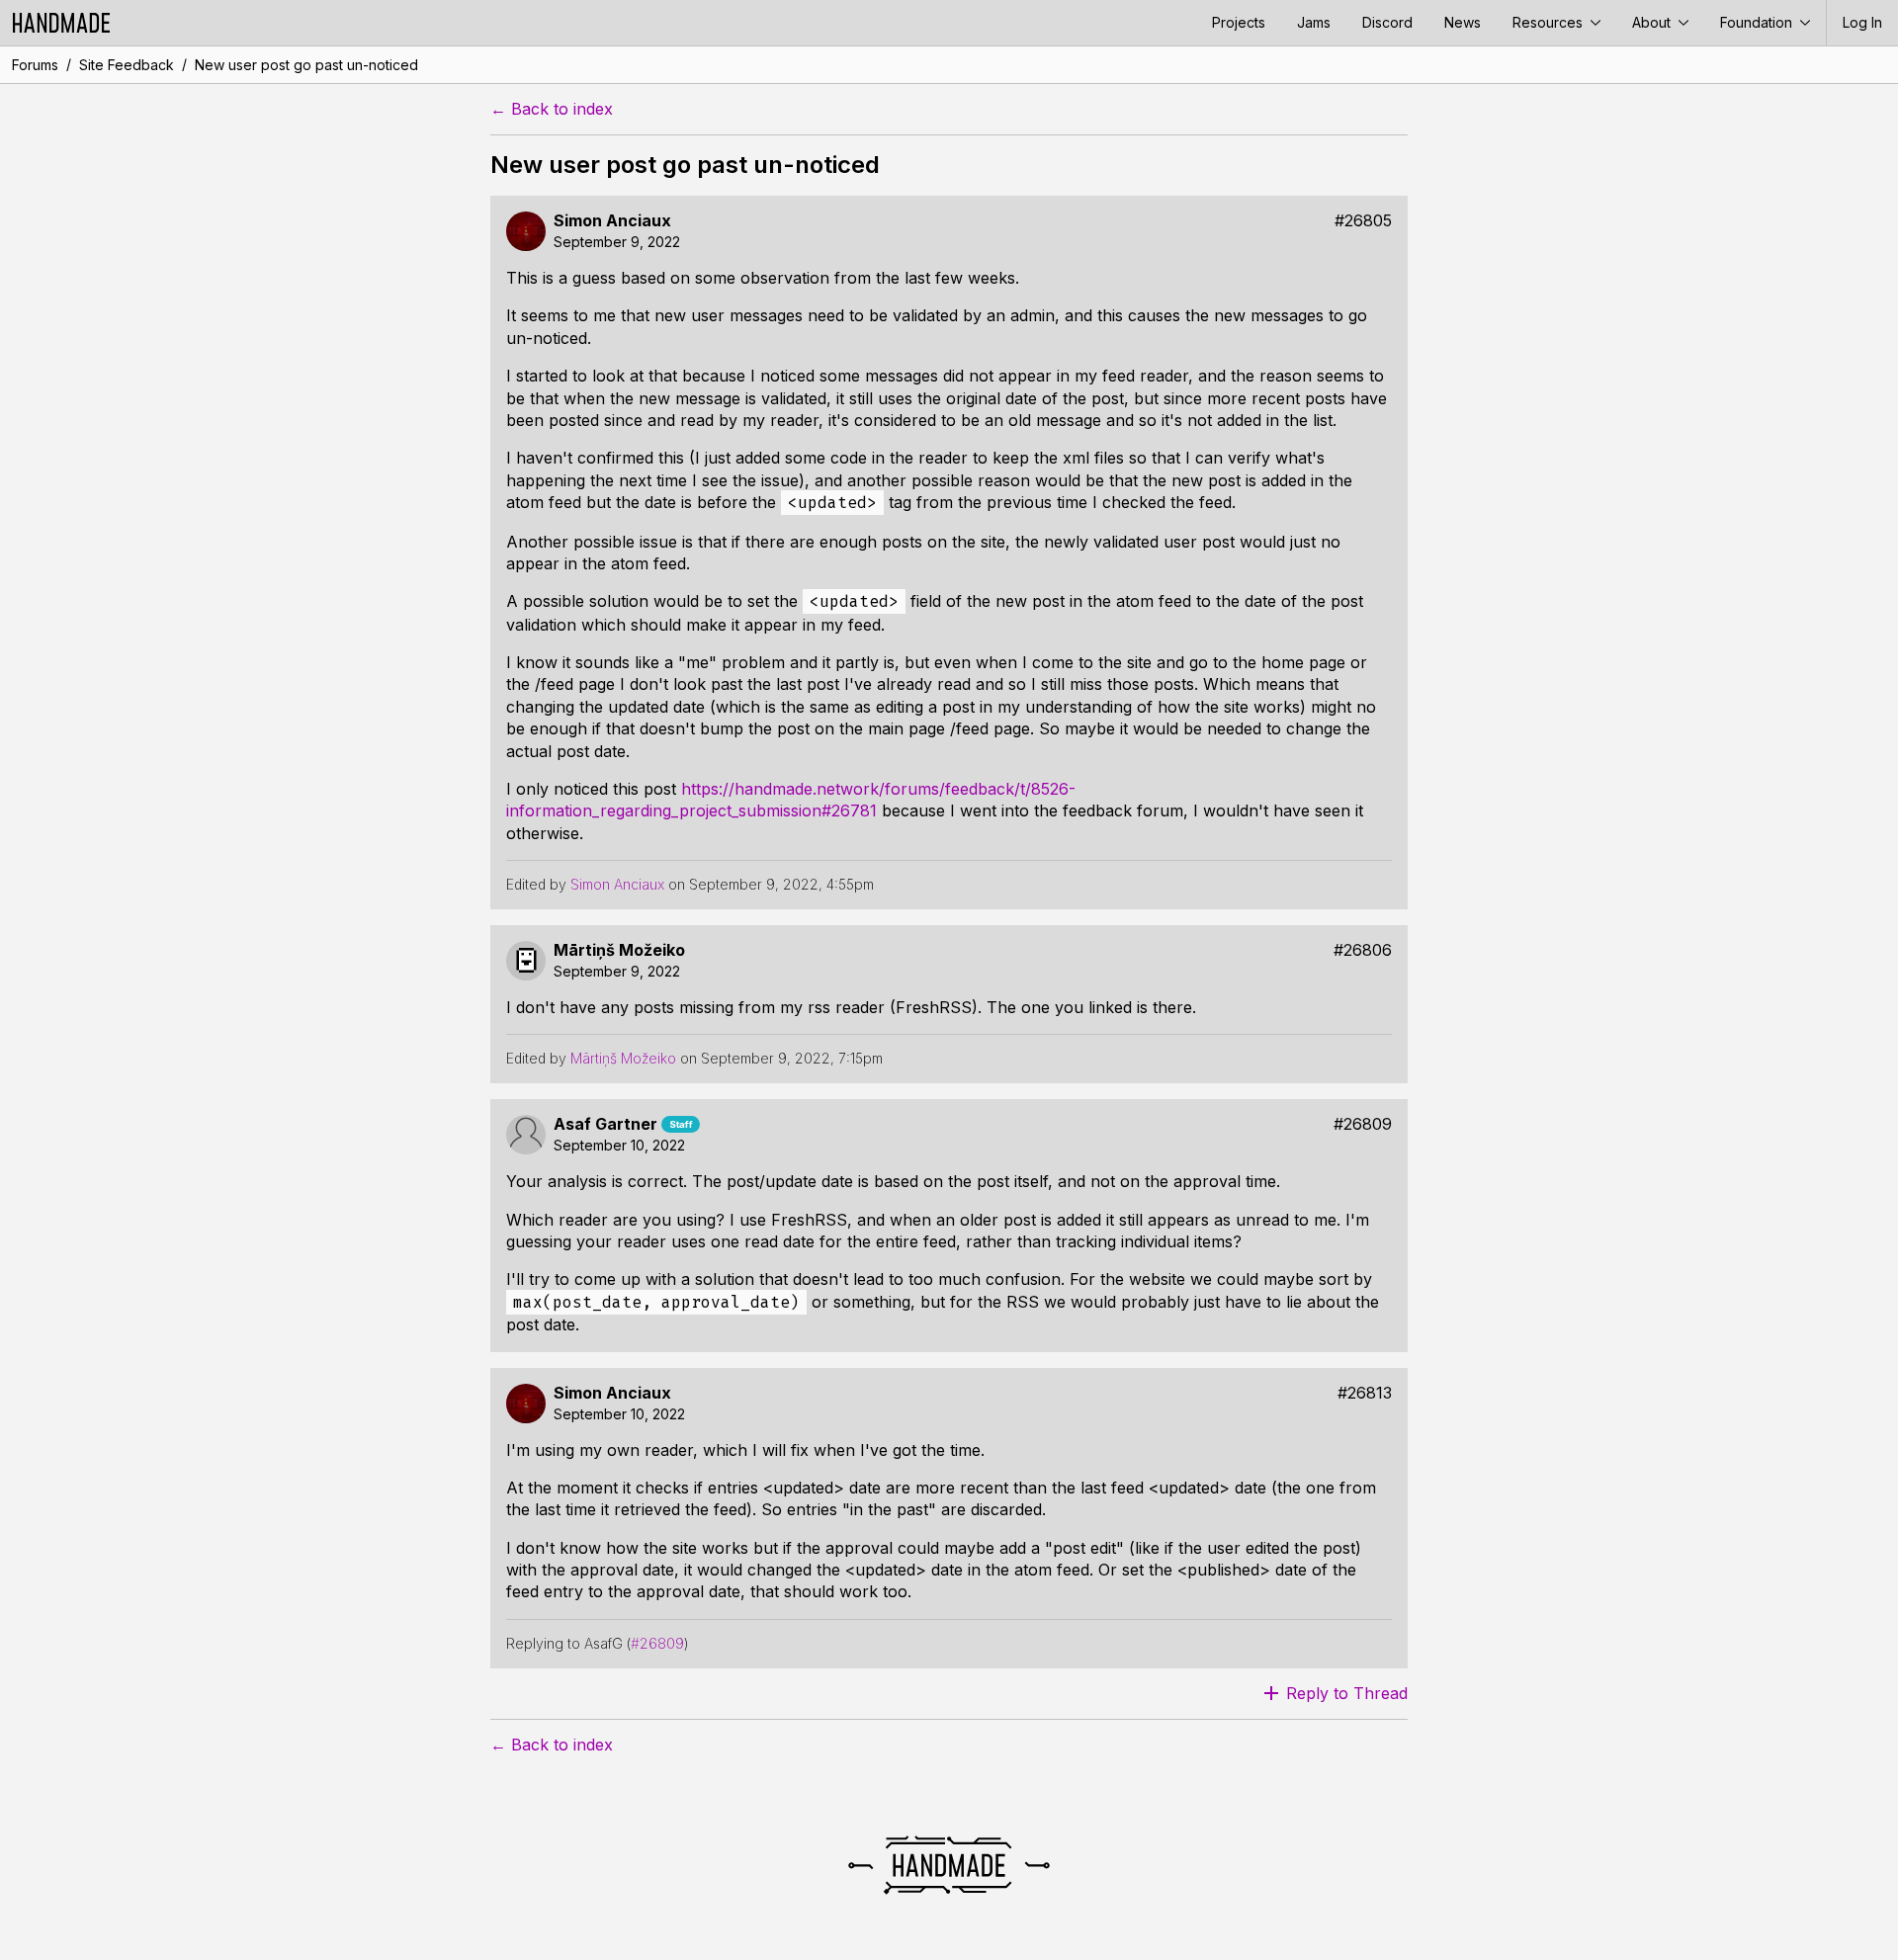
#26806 (1363, 950)
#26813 (1365, 1393)
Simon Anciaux (612, 221)
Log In (1862, 22)
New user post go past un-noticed (306, 65)
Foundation (1758, 22)
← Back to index (552, 109)
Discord (1387, 22)
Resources (1550, 22)
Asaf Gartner (605, 1124)
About (1653, 22)
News (1463, 22)
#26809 (1363, 1124)
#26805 (1363, 221)
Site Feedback (127, 65)
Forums (35, 65)
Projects (1239, 22)
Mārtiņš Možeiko (619, 950)
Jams (1314, 22)
